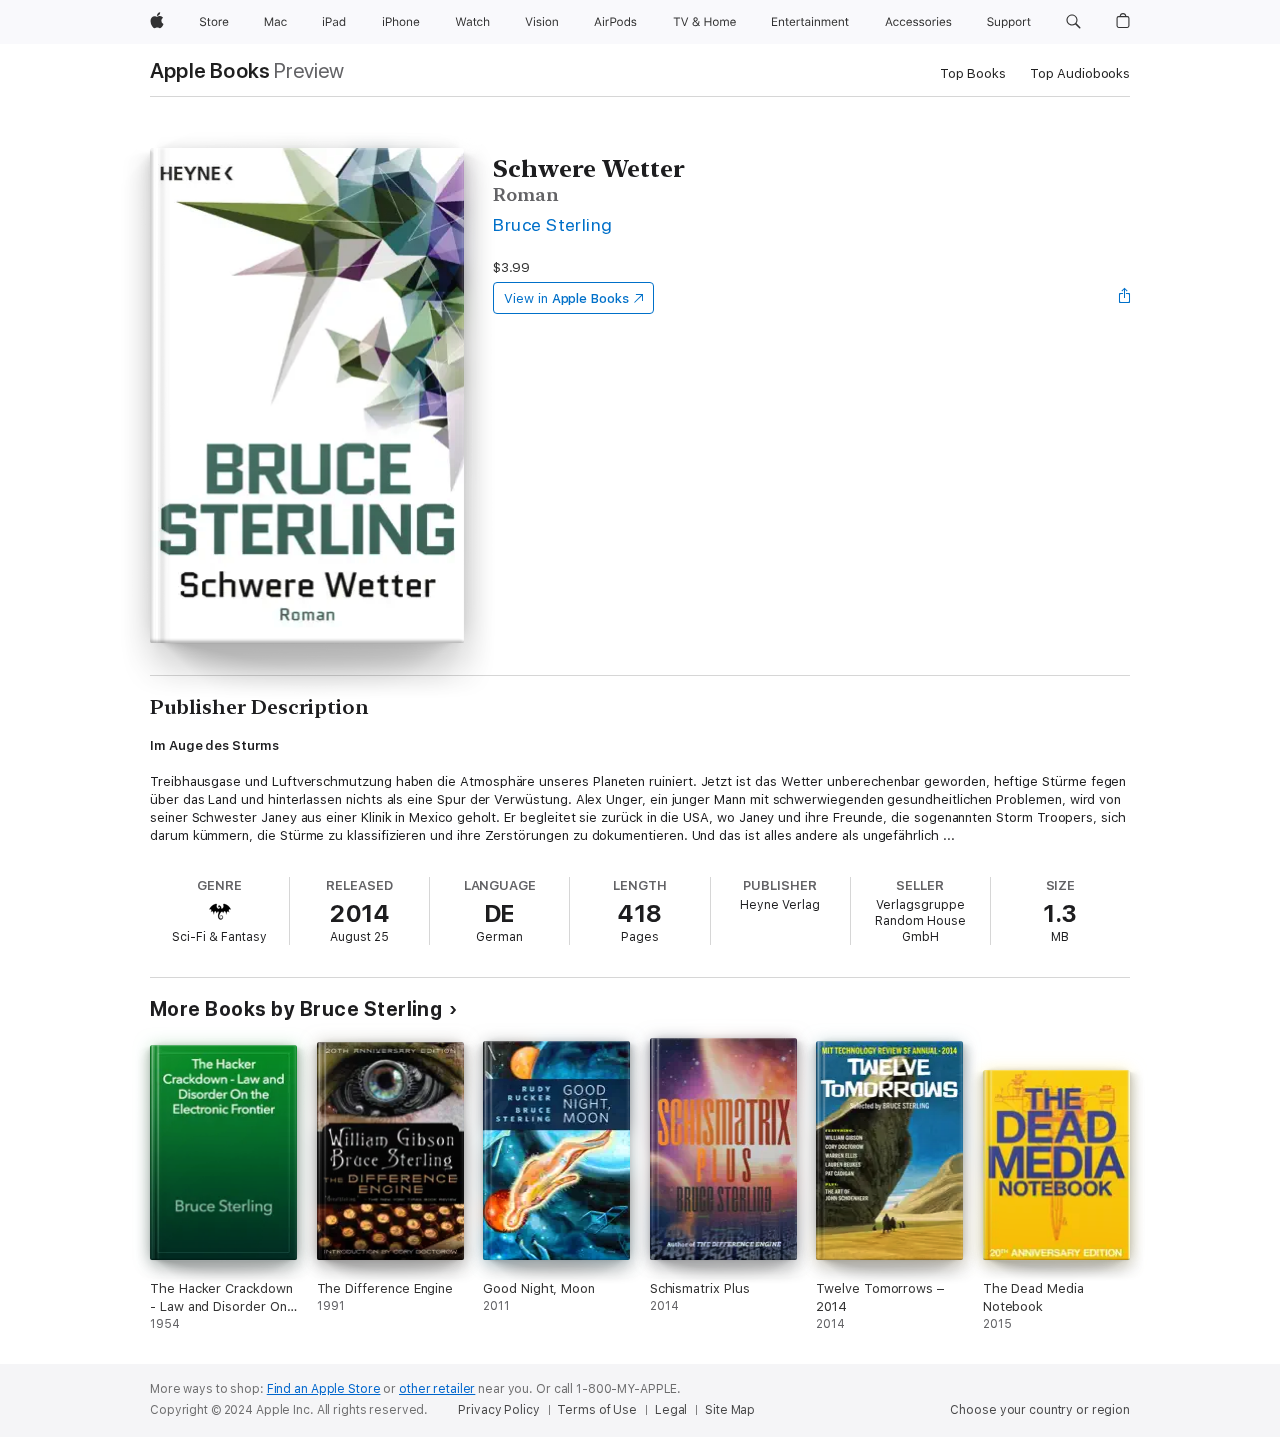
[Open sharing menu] (1125, 298)
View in (566, 298)
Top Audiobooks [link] (1080, 73)
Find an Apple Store (324, 1389)
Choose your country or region (1040, 1410)
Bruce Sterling (553, 224)
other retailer (437, 1389)
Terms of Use (597, 1410)
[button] (1073, 22)
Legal (671, 1410)
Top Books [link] (973, 73)
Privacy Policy (498, 1410)
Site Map (730, 1410)
